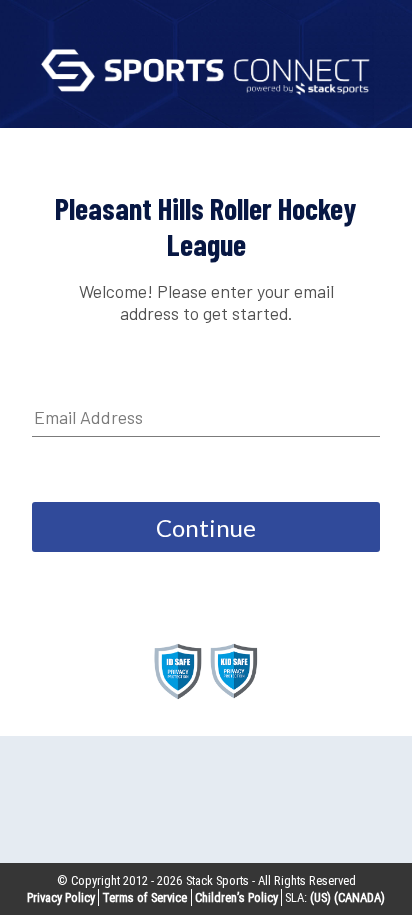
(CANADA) (359, 897)
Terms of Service (144, 897)
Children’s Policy (236, 897)
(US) (320, 897)
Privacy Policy (61, 897)
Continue (206, 527)
